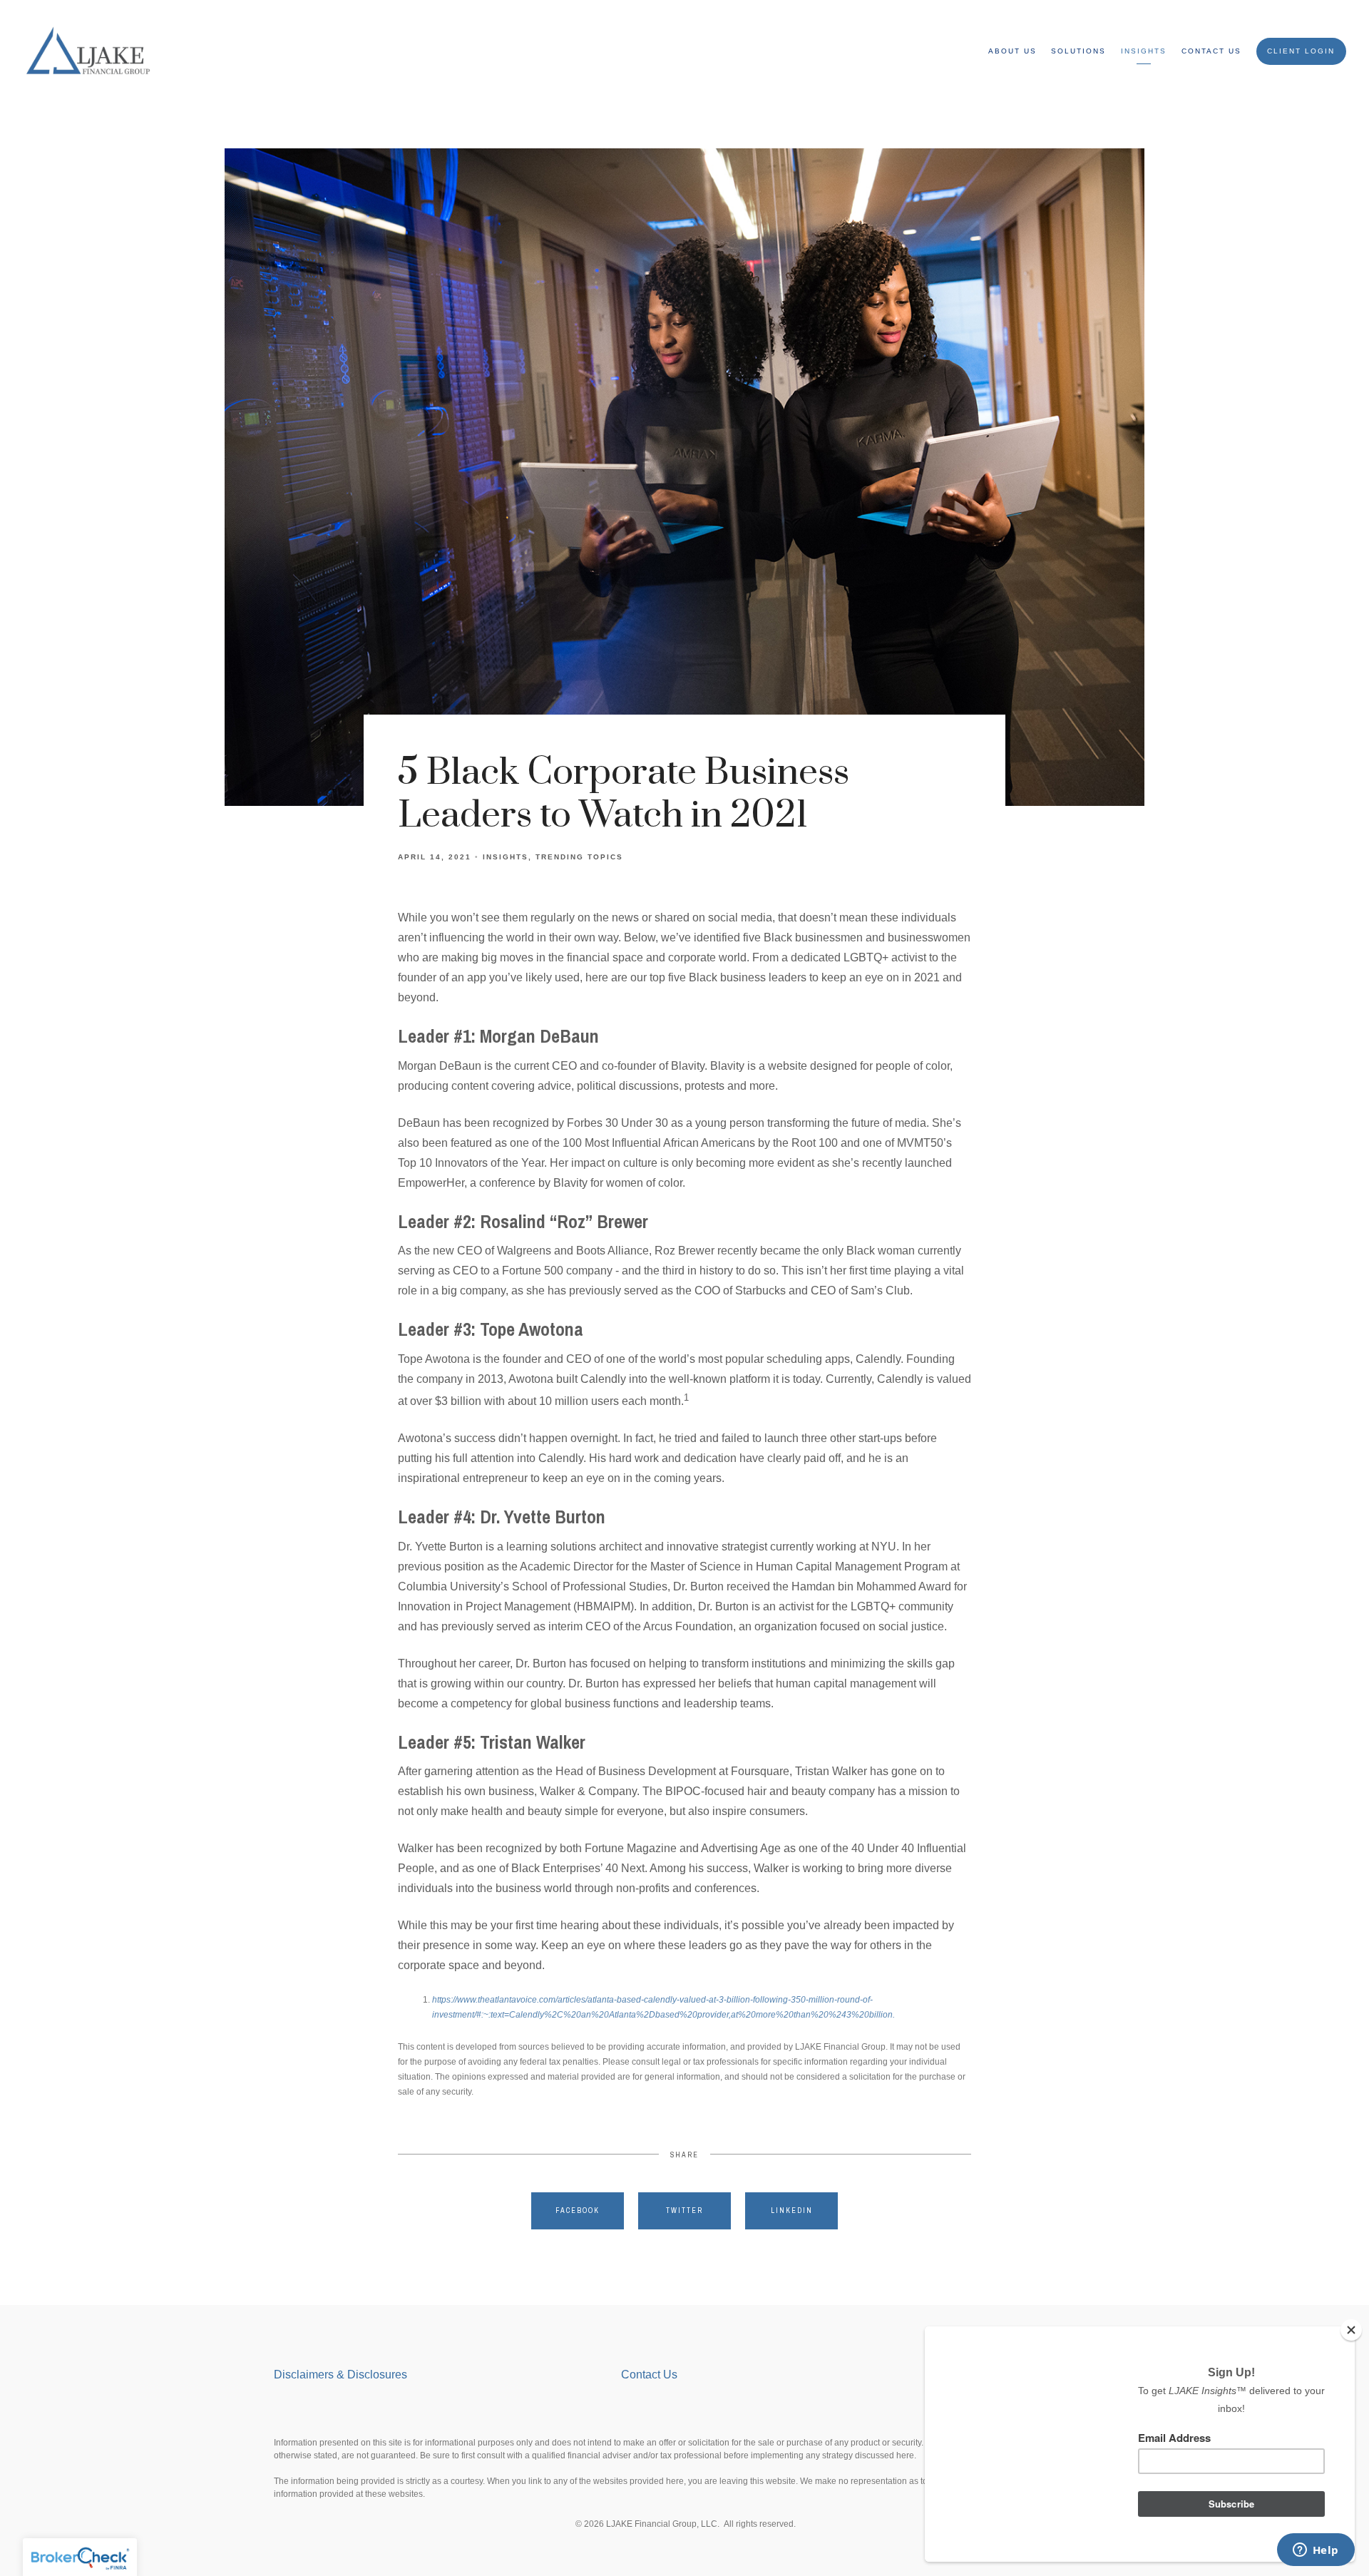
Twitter (684, 2210)
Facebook (578, 2210)
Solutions (1078, 51)
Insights (1144, 51)
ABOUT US (1012, 51)
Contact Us (1211, 51)
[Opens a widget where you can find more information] (1316, 2551)
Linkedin (792, 2210)
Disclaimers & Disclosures (342, 2375)
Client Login (1301, 51)
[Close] (1351, 2330)
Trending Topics (579, 857)
